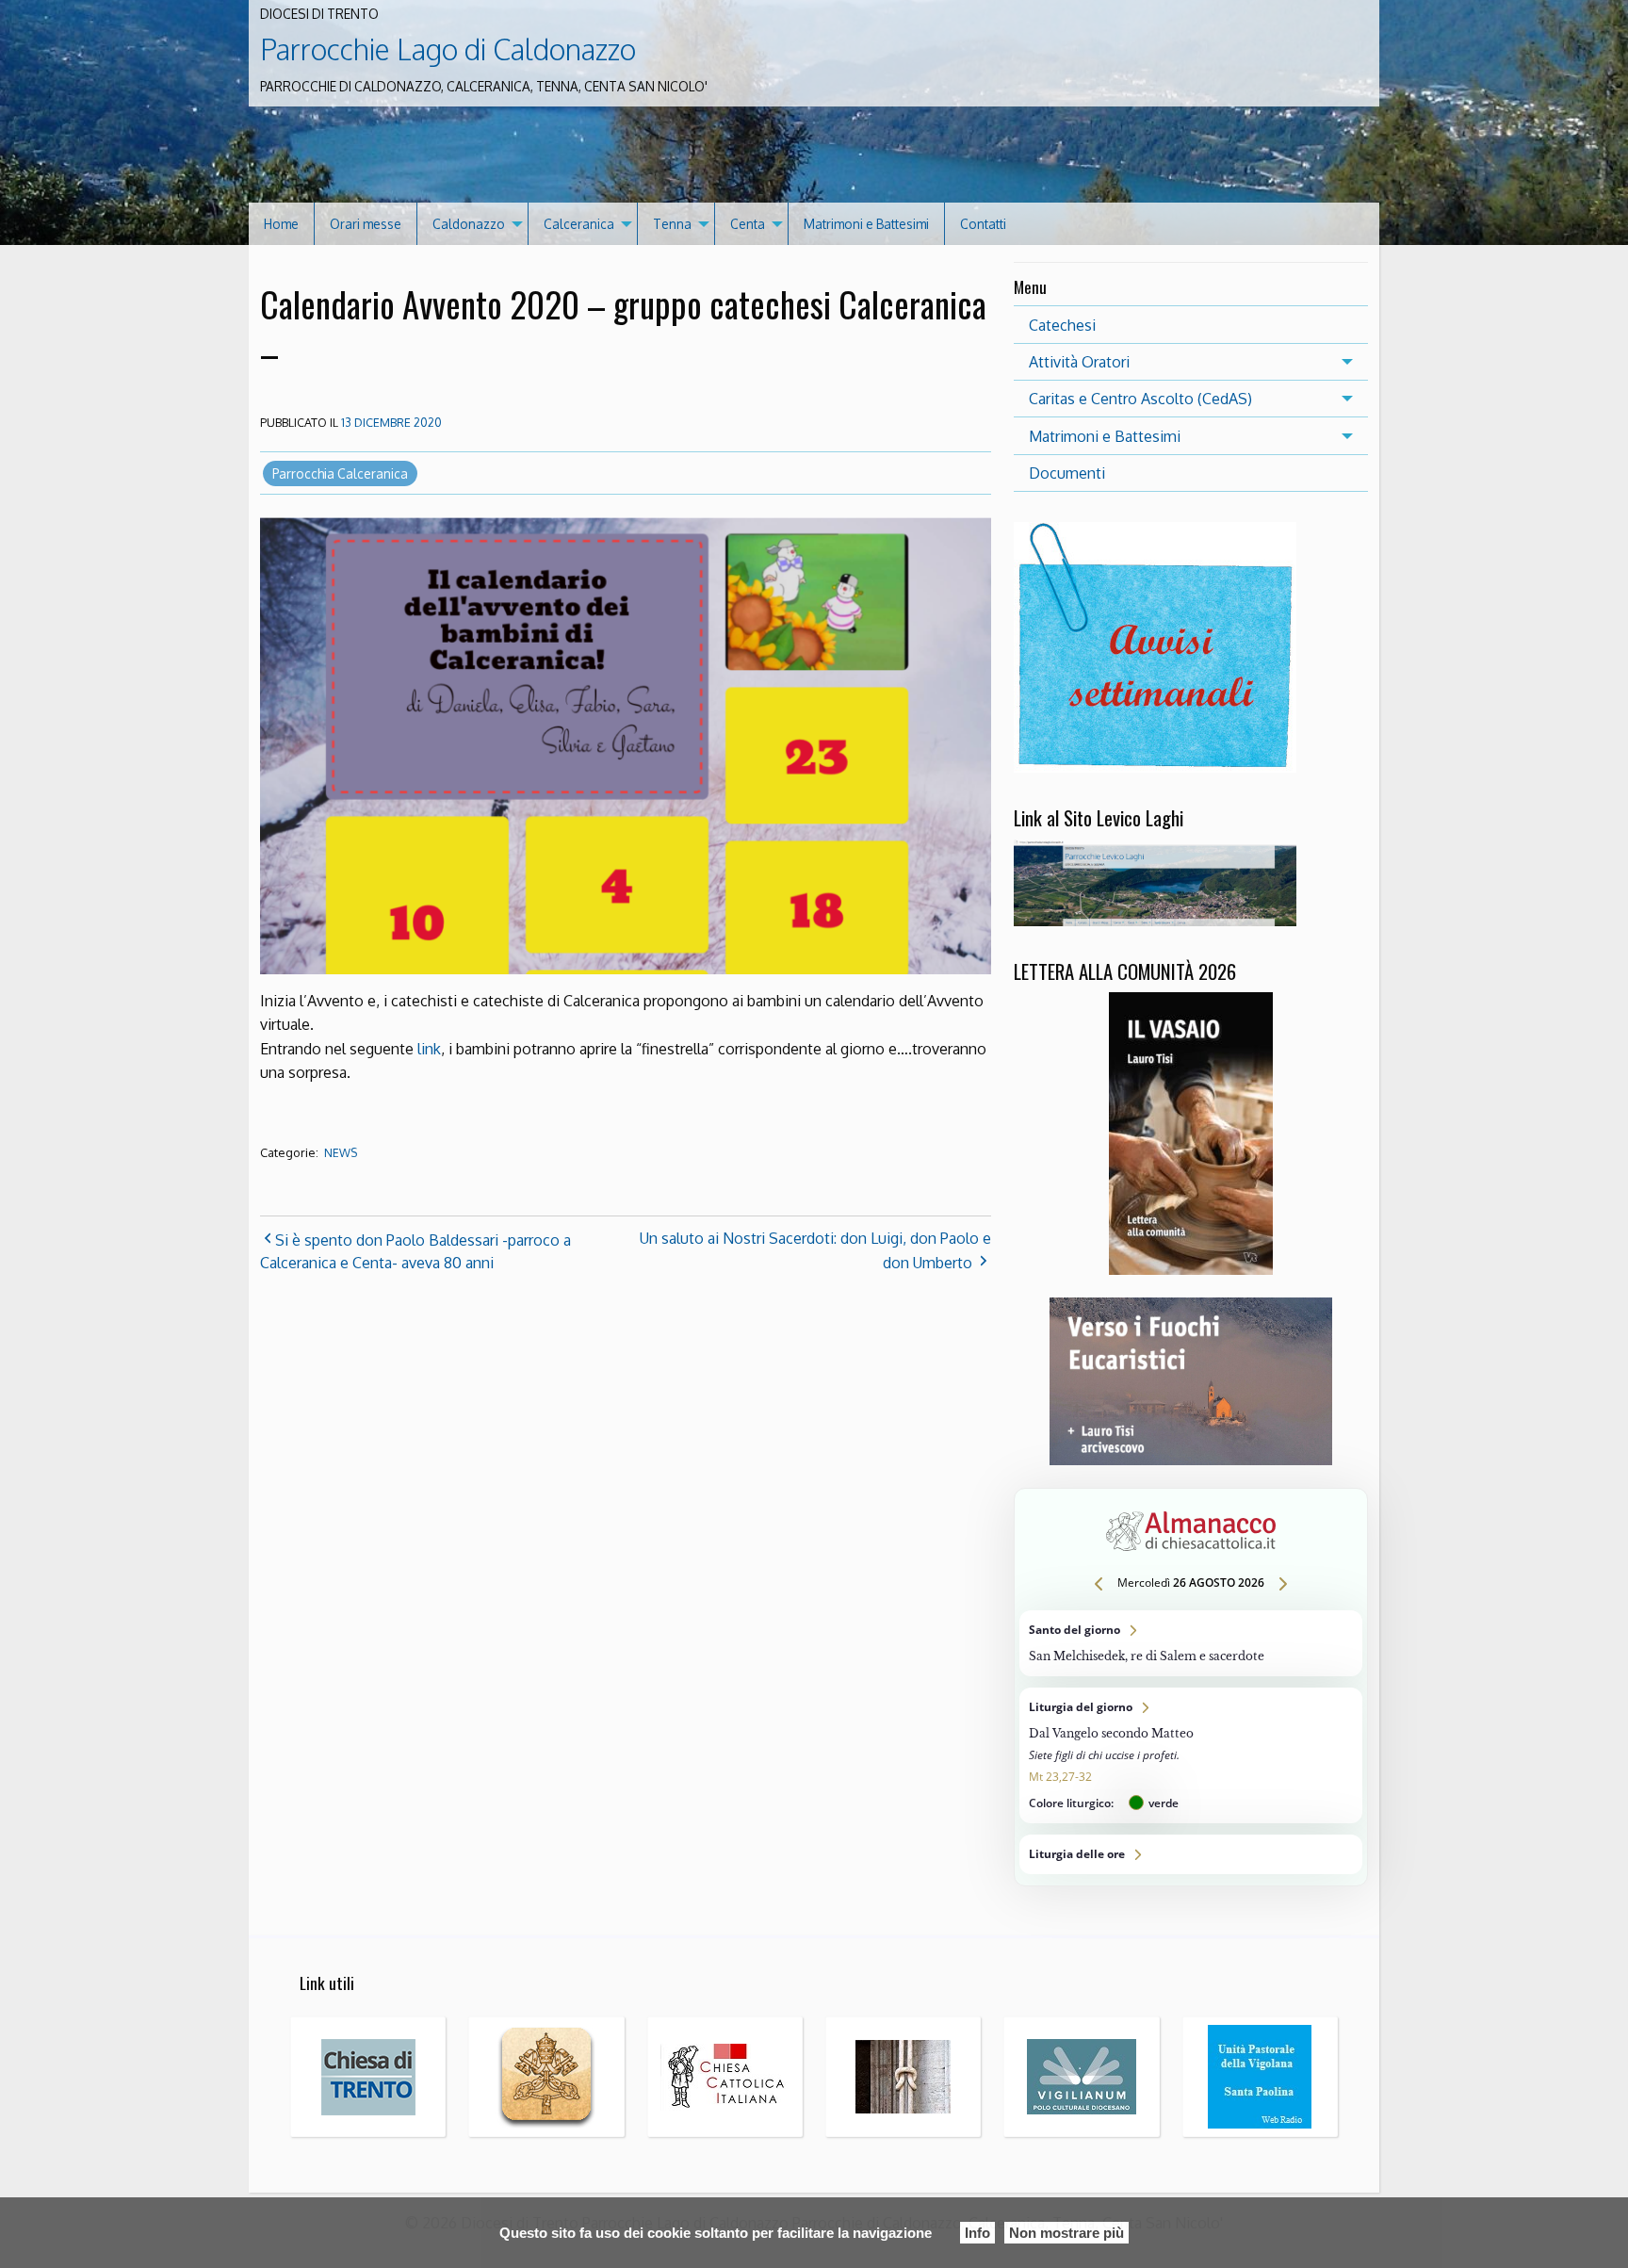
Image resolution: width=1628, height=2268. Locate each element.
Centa (748, 224)
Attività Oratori (1079, 362)
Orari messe (366, 224)
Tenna (672, 224)
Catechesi (1062, 325)
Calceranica (579, 224)
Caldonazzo (469, 224)
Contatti (983, 224)
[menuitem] (282, 224)
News (341, 1153)
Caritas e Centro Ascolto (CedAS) (1140, 399)
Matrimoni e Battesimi (866, 224)
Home (281, 224)
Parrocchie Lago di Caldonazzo (448, 49)
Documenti (1067, 473)
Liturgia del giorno (1191, 1755)
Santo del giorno (1191, 1643)
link (429, 1049)
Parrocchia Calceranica (340, 473)
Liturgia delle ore (1191, 1854)
